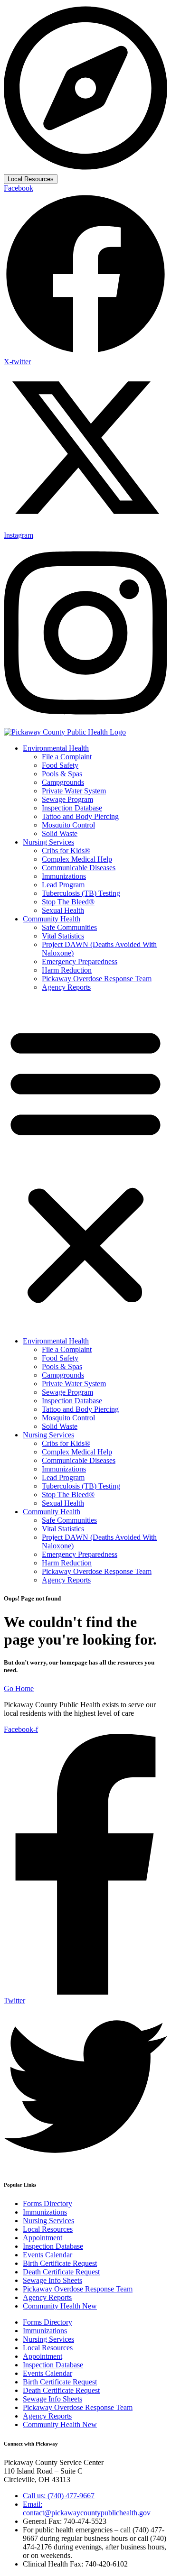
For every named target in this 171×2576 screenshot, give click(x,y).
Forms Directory (47, 2203)
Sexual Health (63, 910)
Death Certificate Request (61, 2272)
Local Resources (31, 179)
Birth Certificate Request (60, 2263)
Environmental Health (56, 748)
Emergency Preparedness (80, 961)
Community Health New (60, 2306)
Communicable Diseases (79, 868)
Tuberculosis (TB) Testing (81, 893)
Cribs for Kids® (66, 851)
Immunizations (64, 876)
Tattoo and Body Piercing (80, 816)
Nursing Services (48, 842)
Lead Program (63, 885)
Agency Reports (66, 987)
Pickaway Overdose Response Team (97, 979)
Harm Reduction (67, 970)
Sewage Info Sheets (52, 2280)
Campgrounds (63, 782)
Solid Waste (60, 833)
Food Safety (60, 765)
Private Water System (74, 791)
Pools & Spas (62, 774)
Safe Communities (69, 927)
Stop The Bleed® (68, 902)
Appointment (43, 2238)
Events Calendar (47, 2255)
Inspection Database (72, 808)
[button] (85, 1164)
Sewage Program (67, 799)
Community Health (52, 919)
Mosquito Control (68, 825)
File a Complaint (67, 757)
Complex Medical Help (77, 859)
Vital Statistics (63, 936)
